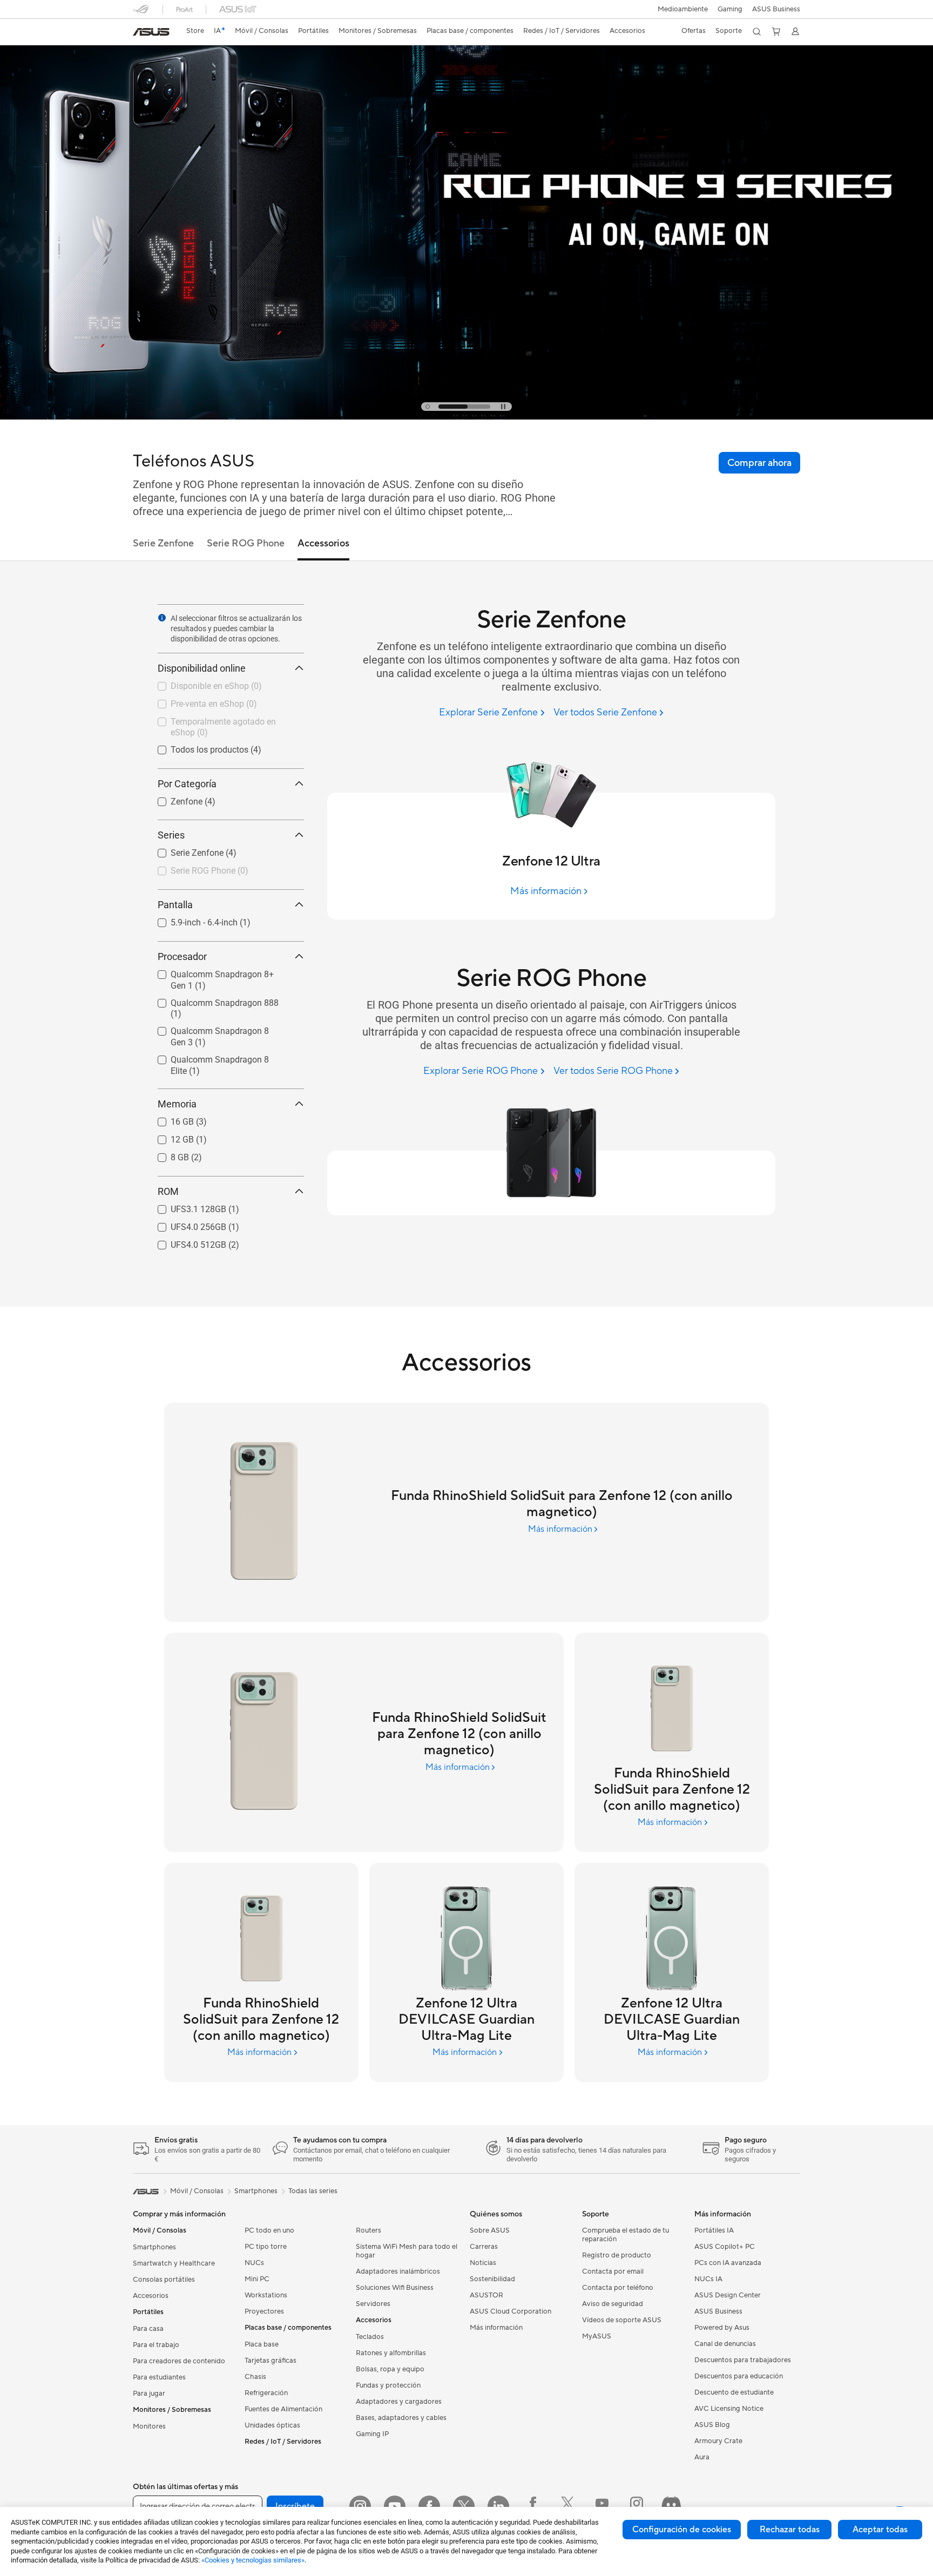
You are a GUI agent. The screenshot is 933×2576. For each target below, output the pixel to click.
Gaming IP (372, 2434)
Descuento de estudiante (734, 2392)
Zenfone (174, 799)
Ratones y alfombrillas (391, 2353)
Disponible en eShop (197, 683)
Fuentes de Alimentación (283, 2409)
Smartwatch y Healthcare (174, 2263)
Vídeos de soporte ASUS (622, 2320)
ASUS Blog (712, 2425)
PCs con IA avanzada (728, 2263)
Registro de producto (617, 2255)
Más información (496, 2328)
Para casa (148, 2329)
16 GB (169, 1119)
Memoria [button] (177, 1104)
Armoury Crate (718, 2441)
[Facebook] (429, 2506)
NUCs (254, 2263)
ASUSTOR (486, 2295)
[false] (759, 463)
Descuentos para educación (739, 2376)
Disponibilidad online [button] (202, 668)
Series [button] (171, 835)
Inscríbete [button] (295, 2506)
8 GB (167, 1155)
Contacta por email (613, 2271)
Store (195, 31)
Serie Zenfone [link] (163, 543)
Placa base (262, 2344)
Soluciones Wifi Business (395, 2288)
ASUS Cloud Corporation (511, 2311)
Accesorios (151, 2296)
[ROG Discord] (671, 2506)
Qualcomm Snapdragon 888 (212, 1000)
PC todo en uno (269, 2230)
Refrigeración (266, 2393)
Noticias (483, 2263)
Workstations (266, 2295)
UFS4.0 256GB (185, 1224)
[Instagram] (360, 2506)
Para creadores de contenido (179, 2361)
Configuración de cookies (682, 2530)
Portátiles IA (714, 2230)
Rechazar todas (790, 2530)
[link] (151, 32)
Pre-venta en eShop (194, 701)
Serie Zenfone (184, 850)
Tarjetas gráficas (271, 2361)
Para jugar (149, 2394)
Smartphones (154, 2247)
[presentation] (162, 618)
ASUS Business (776, 9)
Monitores (149, 2426)
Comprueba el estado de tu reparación (626, 2235)
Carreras (484, 2247)
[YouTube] (395, 2506)
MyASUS (597, 2336)
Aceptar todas (880, 2530)
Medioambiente (683, 9)
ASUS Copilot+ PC (725, 2247)
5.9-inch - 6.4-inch (191, 920)
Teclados (370, 2337)
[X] (464, 2506)
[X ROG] (567, 2506)
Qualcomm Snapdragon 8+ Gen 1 (221, 972)
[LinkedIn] (498, 2506)
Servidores (373, 2304)
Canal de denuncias (725, 2344)
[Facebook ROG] (533, 2506)
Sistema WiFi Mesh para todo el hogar (407, 2251)
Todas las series (313, 2191)
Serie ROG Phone (190, 868)
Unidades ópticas (272, 2425)
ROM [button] (168, 1191)
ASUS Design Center (728, 2295)
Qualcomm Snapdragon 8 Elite (216, 1057)
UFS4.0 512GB (185, 1242)
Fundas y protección (388, 2385)
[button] (730, 9)
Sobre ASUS (490, 2230)
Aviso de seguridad (613, 2304)
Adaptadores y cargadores (399, 2402)
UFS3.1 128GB (185, 1206)
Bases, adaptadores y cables (401, 2418)
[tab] (428, 407)
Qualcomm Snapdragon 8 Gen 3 (219, 1028)
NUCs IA (708, 2279)
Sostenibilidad (492, 2279)
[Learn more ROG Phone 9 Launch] (466, 417)
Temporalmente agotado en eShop (224, 719)
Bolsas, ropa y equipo (390, 2369)
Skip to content (139, 33)
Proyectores (264, 2311)
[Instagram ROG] (637, 2506)
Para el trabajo (156, 2345)
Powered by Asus (722, 2328)
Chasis (255, 2377)
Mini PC (257, 2279)
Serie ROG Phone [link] (246, 543)
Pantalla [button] (175, 905)
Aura (702, 2457)
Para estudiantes (159, 2377)
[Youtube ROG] (602, 2506)
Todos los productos (197, 747)
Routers (369, 2230)
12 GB (169, 1137)
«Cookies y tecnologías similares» (253, 2560)
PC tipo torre (266, 2247)
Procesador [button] (182, 956)
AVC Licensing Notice (729, 2409)
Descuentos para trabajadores (743, 2360)
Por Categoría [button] (187, 784)
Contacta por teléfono (618, 2288)
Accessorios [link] (323, 543)
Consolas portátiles (164, 2280)
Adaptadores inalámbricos (398, 2271)
